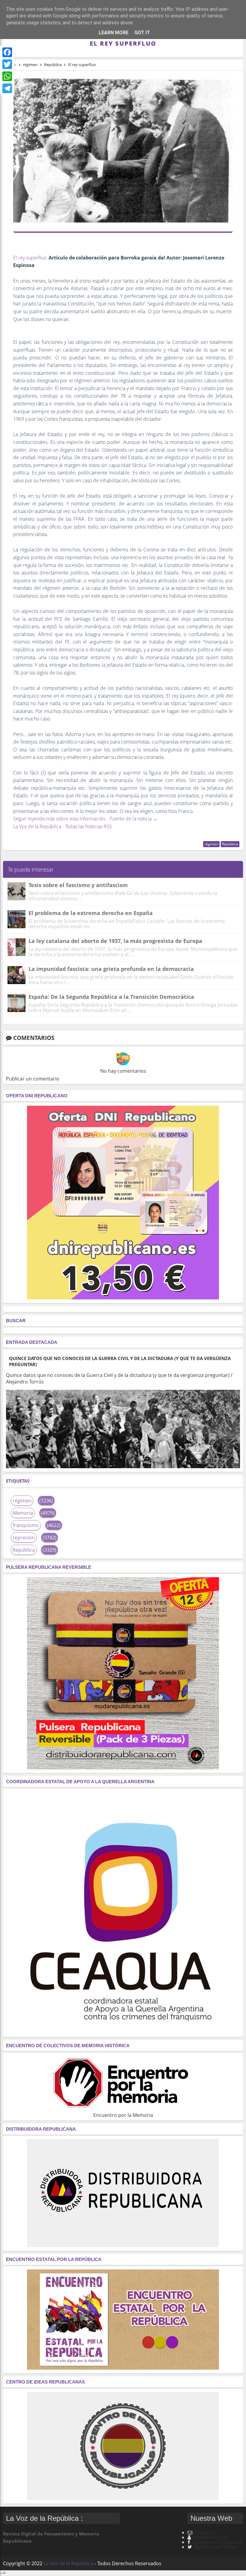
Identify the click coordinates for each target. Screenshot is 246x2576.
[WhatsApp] (7, 76)
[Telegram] (7, 88)
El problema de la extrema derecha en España (91, 913)
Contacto (204, 2532)
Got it (142, 33)
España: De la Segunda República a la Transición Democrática (111, 997)
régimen (211, 844)
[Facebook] (7, 52)
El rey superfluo (30, 258)
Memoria (23, 1513)
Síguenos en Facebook (217, 2542)
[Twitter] (7, 64)
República (230, 844)
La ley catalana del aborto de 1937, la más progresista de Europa (115, 941)
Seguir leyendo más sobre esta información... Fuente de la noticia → (85, 819)
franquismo (26, 1525)
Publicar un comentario (33, 1079)
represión (24, 1538)
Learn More (114, 33)
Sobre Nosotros (210, 2537)
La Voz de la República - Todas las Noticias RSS (63, 826)
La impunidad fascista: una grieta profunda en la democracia (111, 969)
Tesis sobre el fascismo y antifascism (78, 885)
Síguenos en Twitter (216, 2547)
